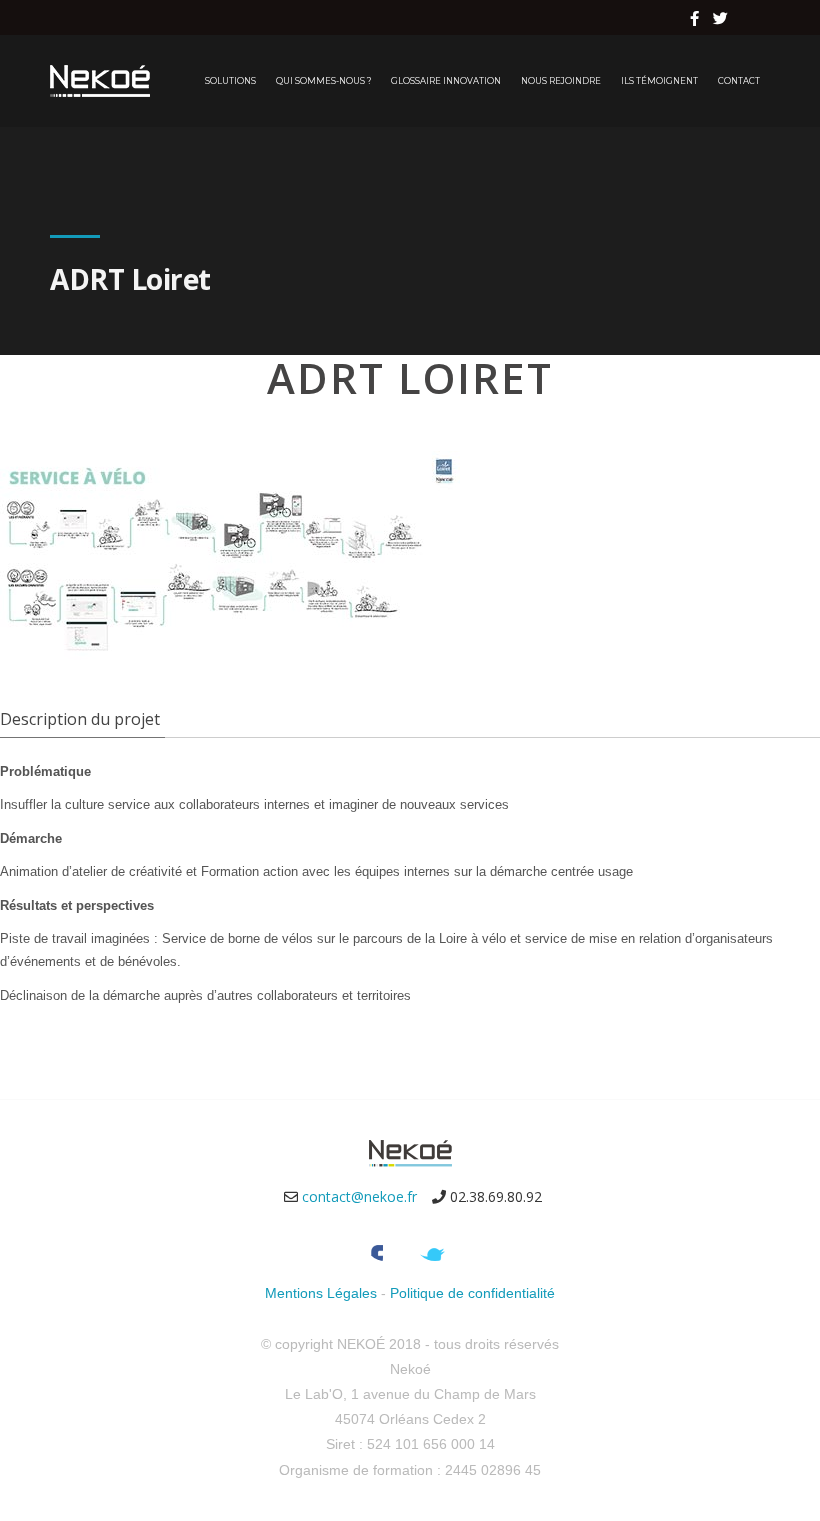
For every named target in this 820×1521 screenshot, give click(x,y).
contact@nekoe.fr (359, 1196)
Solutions (230, 81)
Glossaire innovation (446, 81)
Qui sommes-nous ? (323, 81)
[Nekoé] (100, 81)
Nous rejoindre (561, 81)
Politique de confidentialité (472, 1293)
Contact (739, 81)
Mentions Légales (321, 1293)
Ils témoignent (659, 81)
